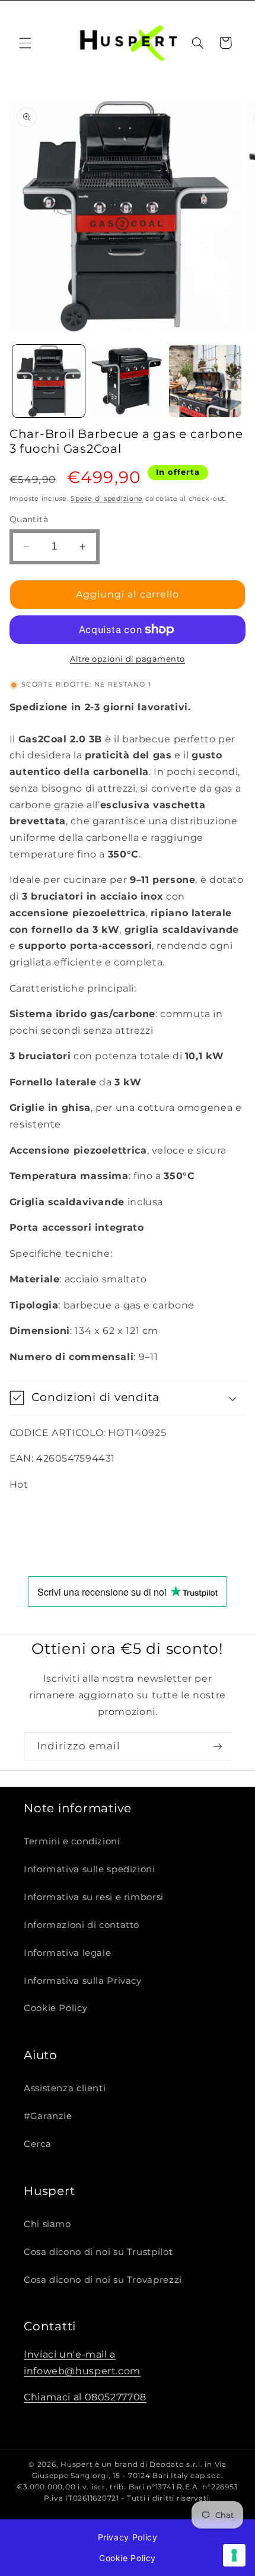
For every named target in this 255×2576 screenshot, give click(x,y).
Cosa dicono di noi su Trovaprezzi (103, 2280)
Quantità (29, 519)
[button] (25, 43)
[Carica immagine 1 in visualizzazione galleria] (49, 381)
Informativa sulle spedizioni (90, 1869)
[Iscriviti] (217, 1746)
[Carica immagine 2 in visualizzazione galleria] (127, 381)
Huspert (76, 2464)
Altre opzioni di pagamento (128, 659)
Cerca (37, 2144)
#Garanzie (48, 2116)
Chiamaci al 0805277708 (85, 2397)
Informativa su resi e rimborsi (94, 1897)
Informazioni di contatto (82, 1925)
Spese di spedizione (107, 499)
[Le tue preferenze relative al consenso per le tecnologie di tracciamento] (234, 2555)
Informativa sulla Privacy (83, 1981)
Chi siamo (47, 2224)
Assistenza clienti (65, 2088)
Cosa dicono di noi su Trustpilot (98, 2252)
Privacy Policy (128, 2537)
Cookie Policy (55, 2008)
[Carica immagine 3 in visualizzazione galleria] (205, 381)
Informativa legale (67, 1953)
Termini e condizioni (72, 1841)
